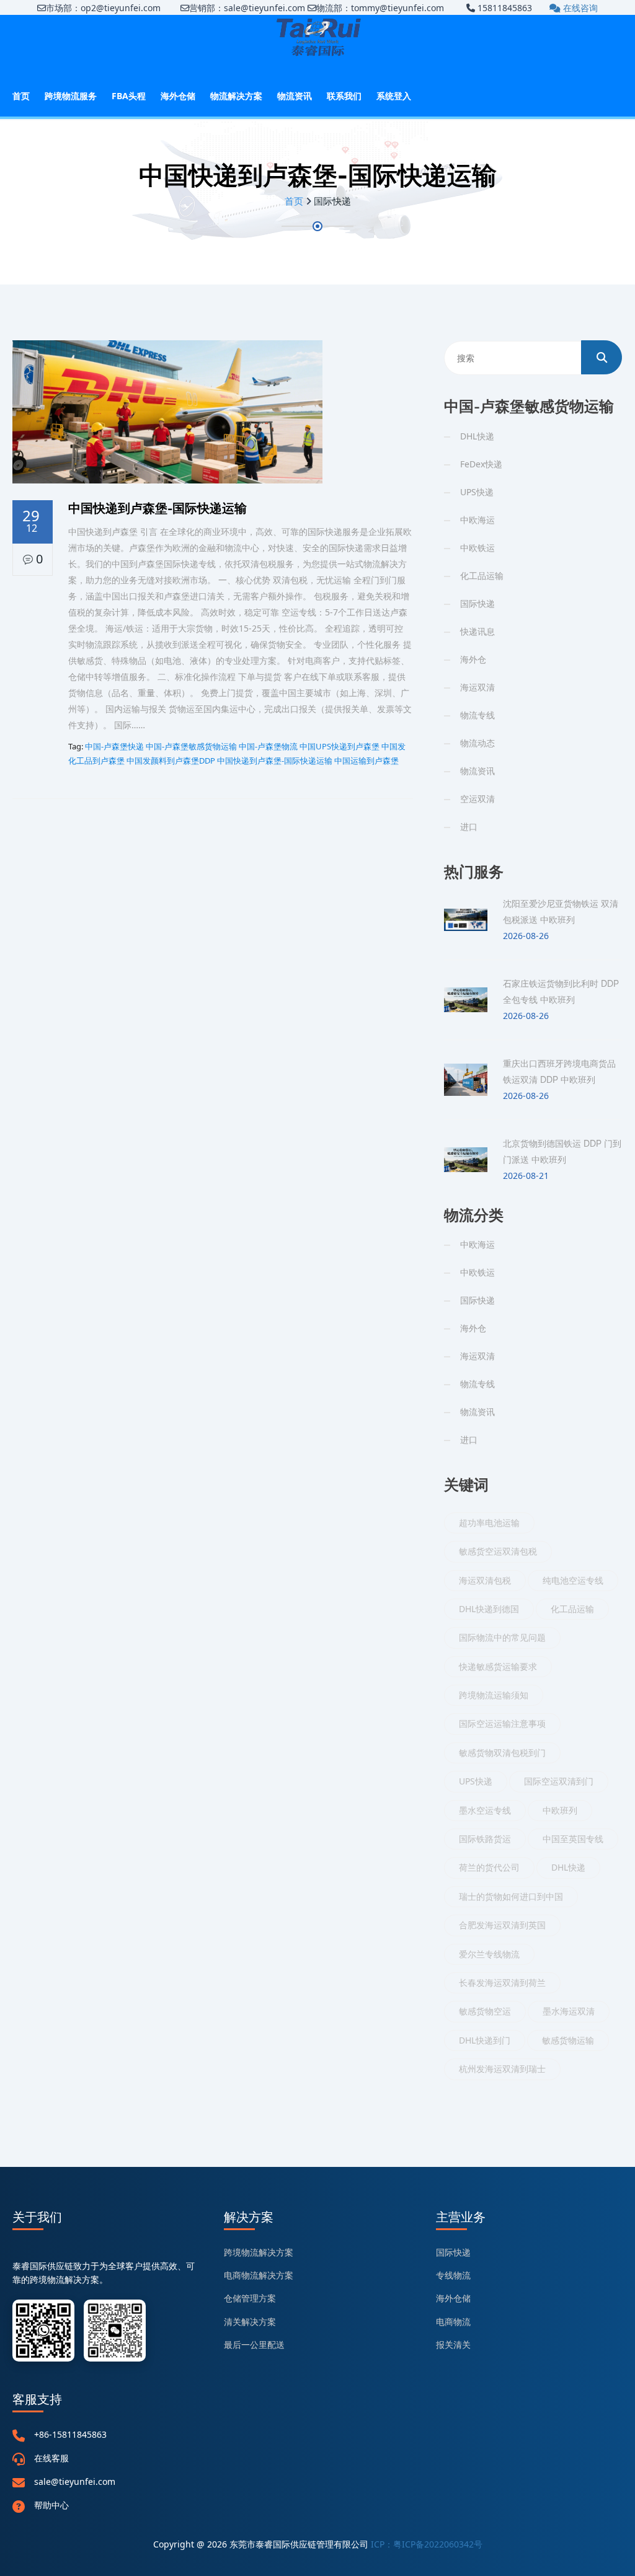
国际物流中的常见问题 (502, 1637)
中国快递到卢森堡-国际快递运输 (275, 761)
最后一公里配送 (254, 2344)
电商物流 (453, 2322)
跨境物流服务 (71, 96)
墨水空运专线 (485, 1810)
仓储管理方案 (250, 2298)
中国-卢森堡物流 (268, 746)
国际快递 (477, 603)
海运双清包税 (485, 1580)
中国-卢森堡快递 (114, 746)
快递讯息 (477, 631)
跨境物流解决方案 (259, 2252)
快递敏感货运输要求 (498, 1666)
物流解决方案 (236, 96)
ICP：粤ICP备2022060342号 (427, 2544)
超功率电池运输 (489, 1523)
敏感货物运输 (568, 2040)
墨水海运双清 (569, 2011)
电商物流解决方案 (259, 2275)
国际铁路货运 (485, 1839)
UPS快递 (477, 492)
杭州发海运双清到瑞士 (502, 2069)
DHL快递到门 (485, 2040)
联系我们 (344, 96)
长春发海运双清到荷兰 (502, 1983)
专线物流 (453, 2275)
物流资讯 (295, 96)
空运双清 (477, 799)
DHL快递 (477, 436)
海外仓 (473, 659)
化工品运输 (482, 576)
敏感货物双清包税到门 (502, 1753)
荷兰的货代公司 (489, 1867)
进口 (469, 827)
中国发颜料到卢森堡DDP (171, 761)
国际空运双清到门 (559, 1781)
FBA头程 (129, 96)
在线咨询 (579, 8)
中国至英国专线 (573, 1839)
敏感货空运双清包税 (498, 1551)
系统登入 (394, 96)
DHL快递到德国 (489, 1609)
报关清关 (453, 2344)
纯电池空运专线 (573, 1580)
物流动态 (477, 743)
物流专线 (477, 715)
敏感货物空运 (485, 2011)
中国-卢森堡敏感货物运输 (191, 746)
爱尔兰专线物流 (489, 1954)
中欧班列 (560, 1810)
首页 (21, 96)
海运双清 (477, 687)
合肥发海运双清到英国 (502, 1925)
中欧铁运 (477, 548)
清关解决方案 (250, 2322)
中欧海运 (477, 520)
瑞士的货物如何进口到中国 (511, 1896)
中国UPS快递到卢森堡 (340, 746)
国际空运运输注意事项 (502, 1723)
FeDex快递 (481, 464)
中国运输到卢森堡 (366, 761)
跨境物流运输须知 (494, 1695)
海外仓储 (178, 96)
